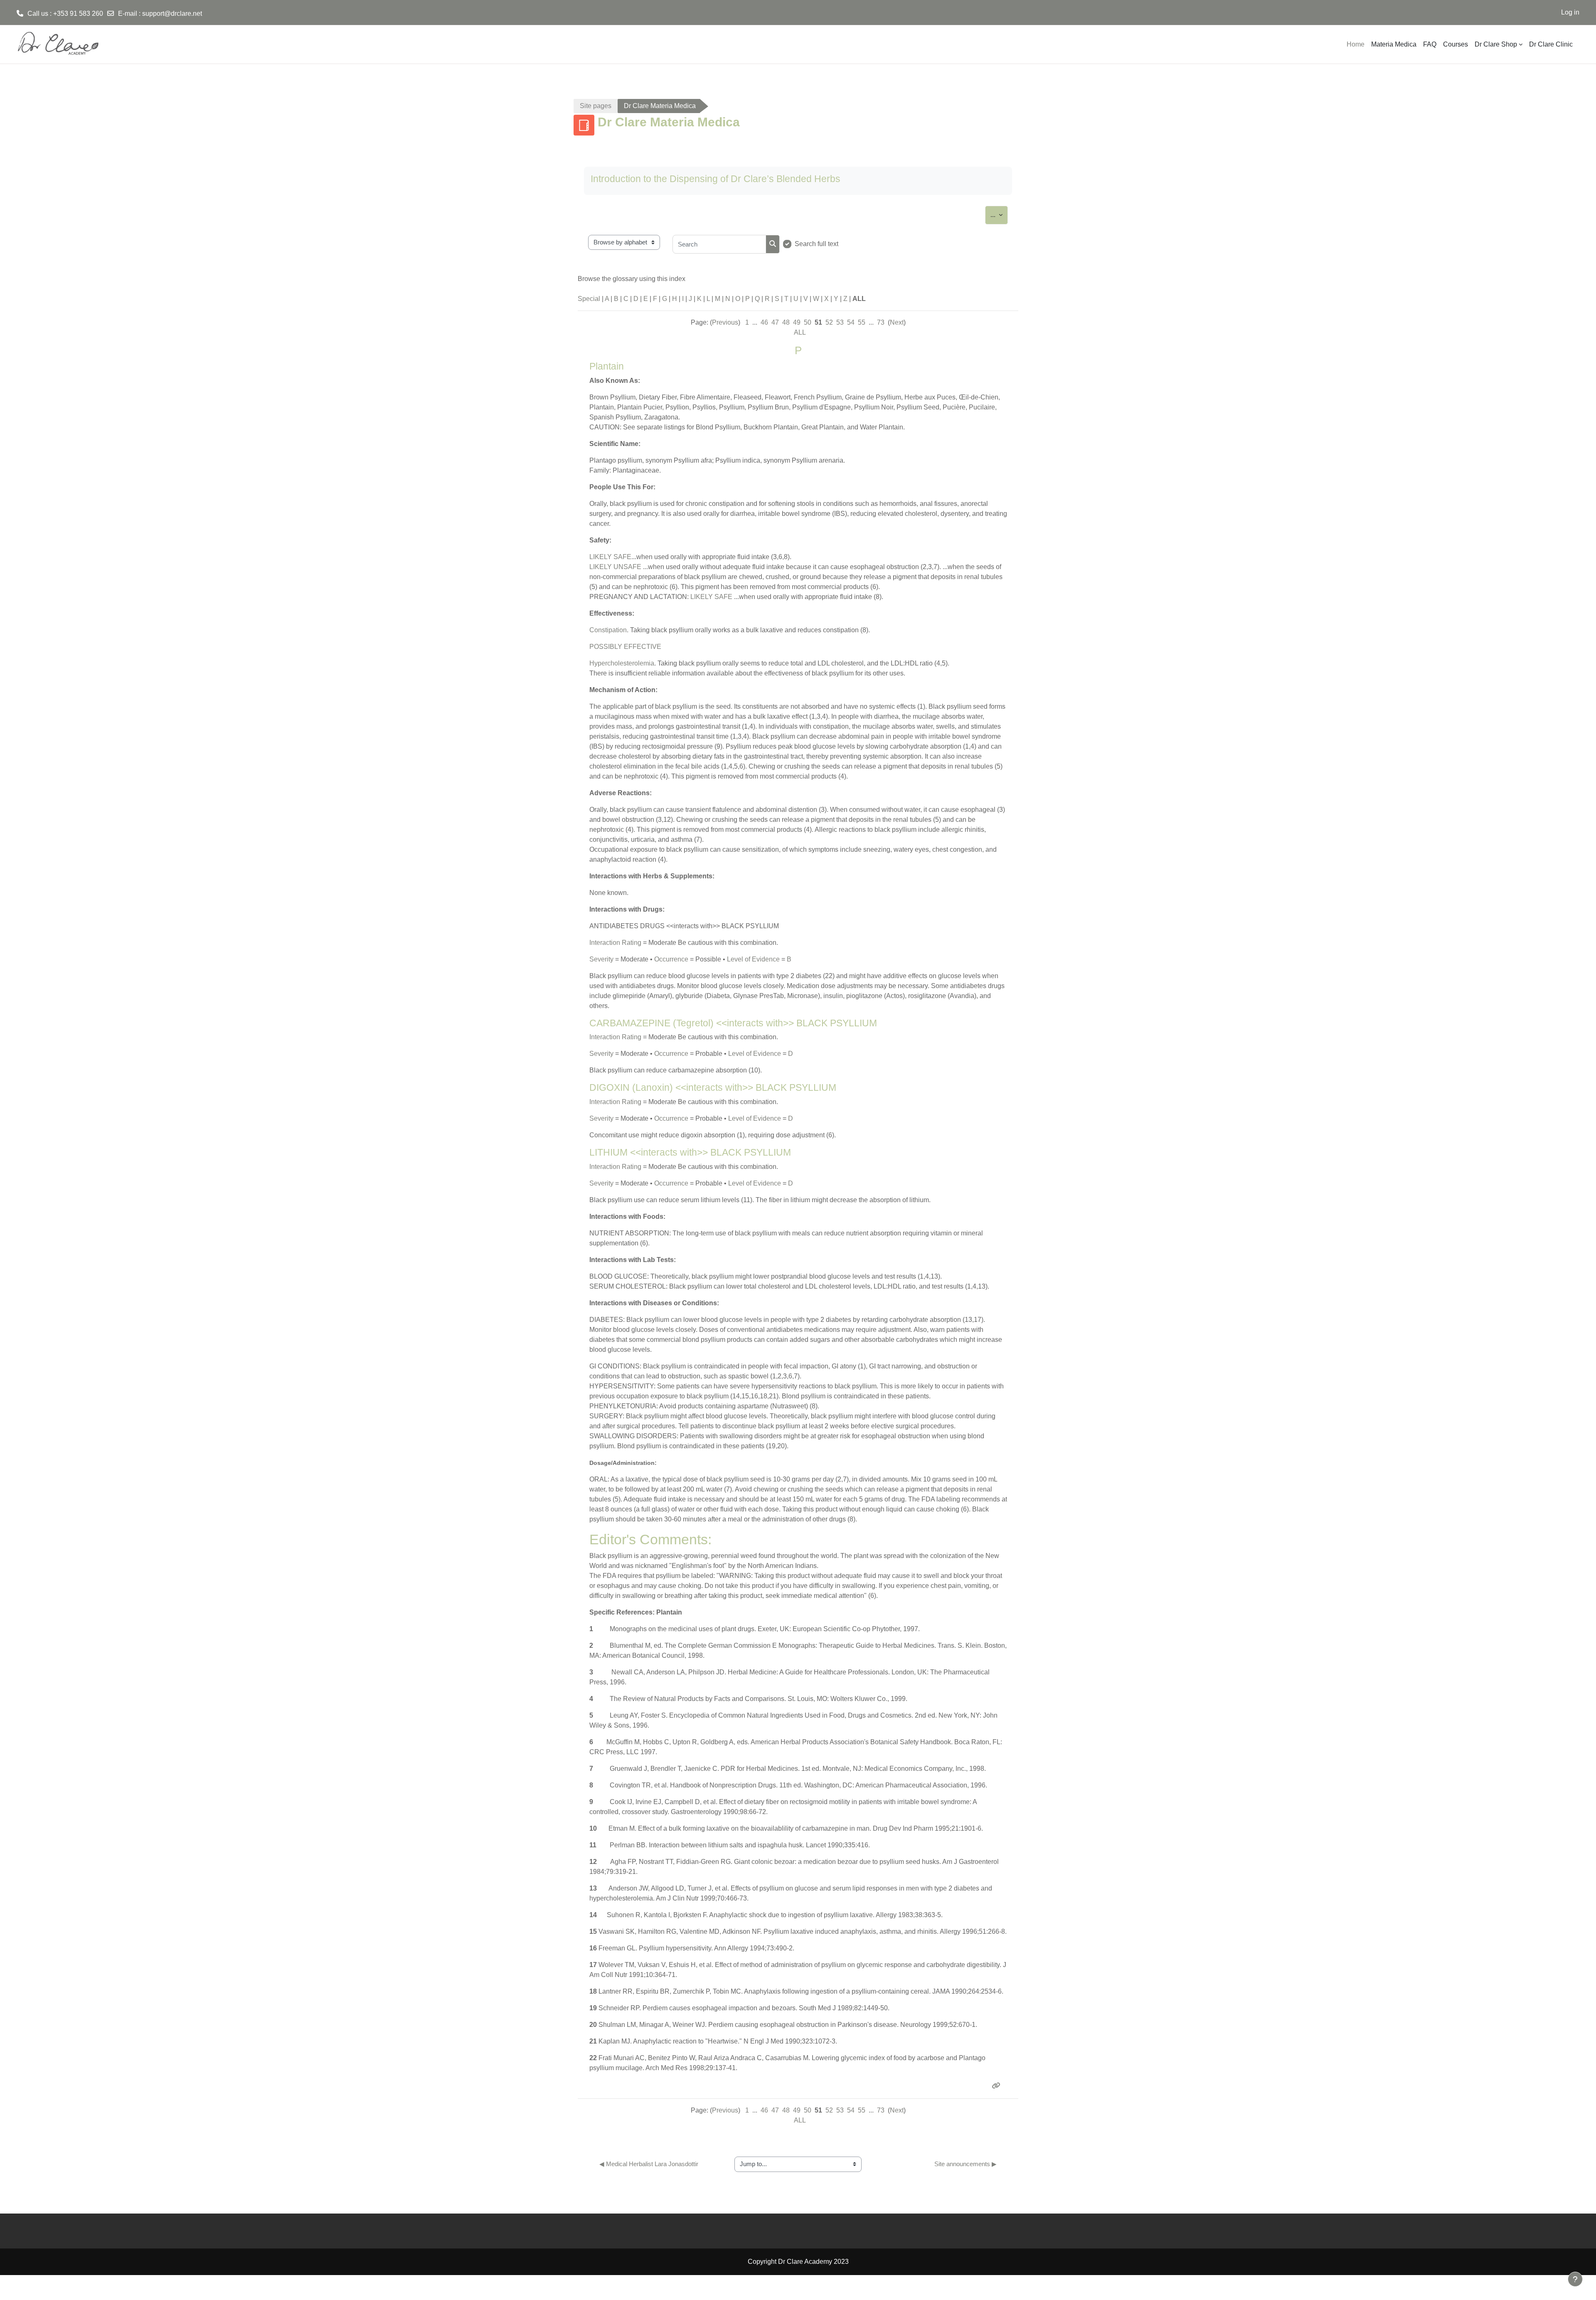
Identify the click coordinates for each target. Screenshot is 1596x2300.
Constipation (608, 630)
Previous (725, 322)
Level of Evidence (753, 959)
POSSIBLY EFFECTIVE (625, 647)
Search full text (816, 244)
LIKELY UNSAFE (615, 567)
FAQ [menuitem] (1430, 44)
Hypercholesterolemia (622, 663)
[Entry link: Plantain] (997, 2086)
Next (897, 322)
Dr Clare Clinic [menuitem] (1551, 44)
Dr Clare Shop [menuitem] (1496, 44)
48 (786, 322)
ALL (800, 332)
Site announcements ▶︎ (965, 2164)
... (999, 214)
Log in (1570, 12)
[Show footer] (1575, 2279)
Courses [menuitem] (1456, 44)
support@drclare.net (172, 14)
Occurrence (671, 959)
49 (797, 322)
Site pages (596, 106)
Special (589, 299)
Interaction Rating (615, 943)
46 (764, 322)
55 (862, 322)
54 (851, 322)
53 (840, 322)
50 (808, 322)
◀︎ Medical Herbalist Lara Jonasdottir (649, 2164)
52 (829, 322)
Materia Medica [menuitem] (1394, 44)
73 (881, 322)
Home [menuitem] (1356, 44)
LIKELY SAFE (610, 557)
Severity (601, 959)
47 (775, 322)
